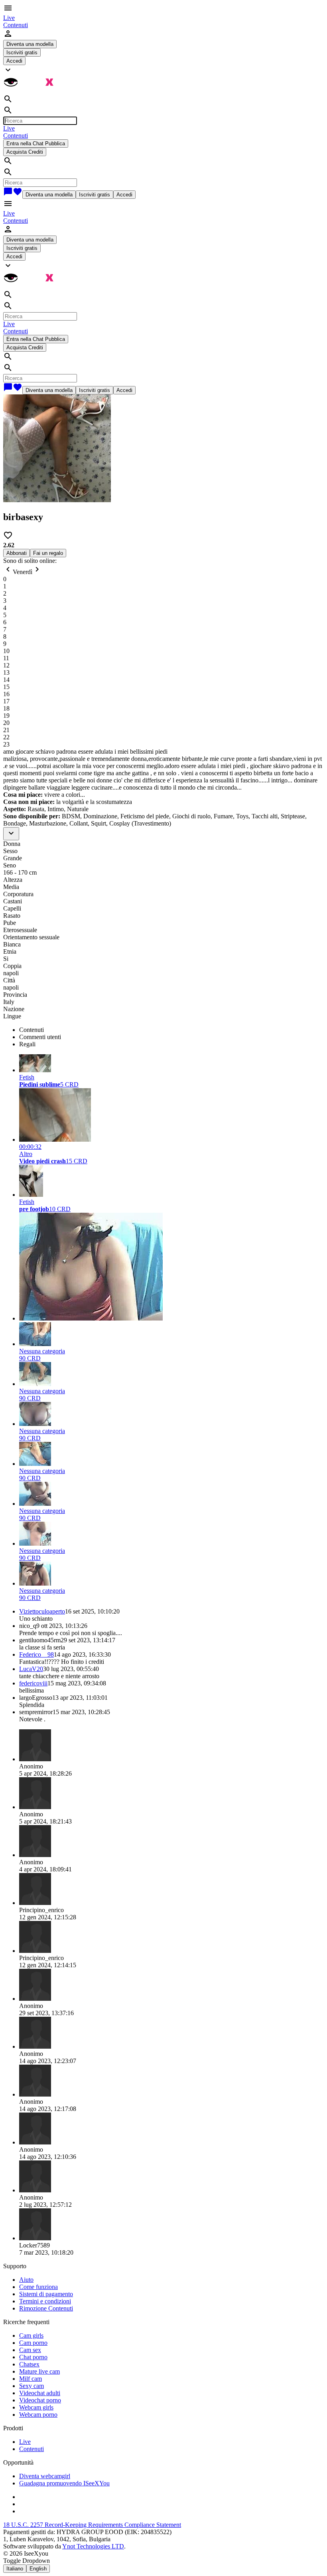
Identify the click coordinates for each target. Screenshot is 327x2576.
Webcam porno (38, 2415)
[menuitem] (9, 18)
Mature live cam (39, 2371)
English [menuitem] (38, 2569)
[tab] (171, 1030)
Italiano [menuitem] (15, 2569)
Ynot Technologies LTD (93, 2546)
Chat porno (33, 2357)
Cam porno (33, 2343)
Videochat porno (40, 2400)
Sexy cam (32, 2386)
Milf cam (31, 2379)
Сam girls (31, 2335)
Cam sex (30, 2350)
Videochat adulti (40, 2393)
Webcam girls (36, 2407)
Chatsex (29, 2364)
